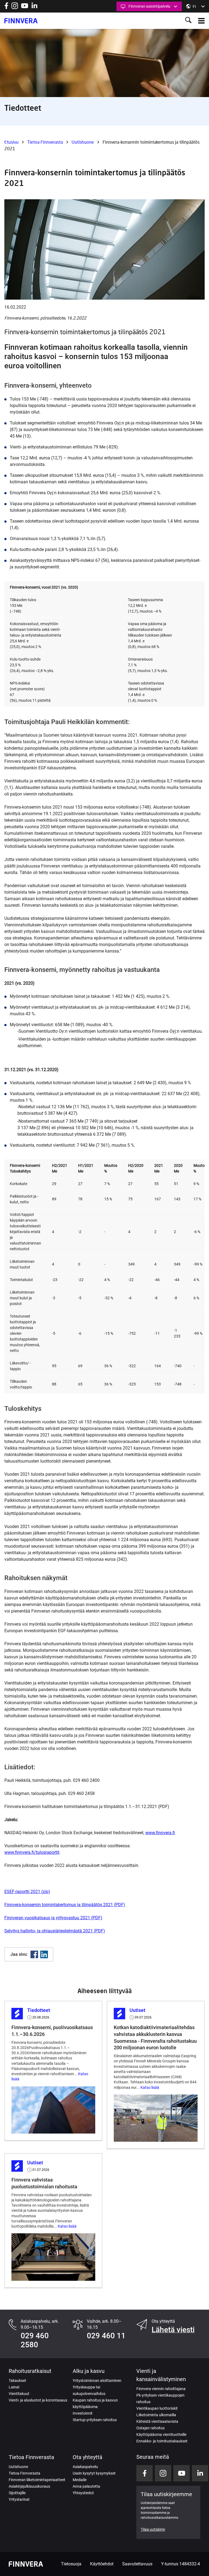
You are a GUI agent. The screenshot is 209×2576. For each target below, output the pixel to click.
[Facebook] (34, 1954)
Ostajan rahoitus (150, 2428)
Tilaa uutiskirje (153, 2529)
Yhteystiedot (83, 2493)
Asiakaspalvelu (85, 2467)
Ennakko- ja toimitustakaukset (162, 2441)
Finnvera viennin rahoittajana (161, 2389)
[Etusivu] (21, 21)
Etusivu (11, 142)
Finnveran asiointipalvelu (149, 6)
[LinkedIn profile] (34, 7)
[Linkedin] (44, 1954)
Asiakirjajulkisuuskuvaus (29, 2486)
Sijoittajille (17, 2493)
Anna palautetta (86, 2486)
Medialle (80, 2480)
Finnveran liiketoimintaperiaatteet (37, 2480)
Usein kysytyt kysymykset (94, 2473)
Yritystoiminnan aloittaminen (97, 2381)
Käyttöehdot (102, 2564)
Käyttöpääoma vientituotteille (161, 2435)
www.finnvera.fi (160, 1833)
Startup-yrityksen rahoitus (95, 2420)
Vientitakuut (19, 2394)
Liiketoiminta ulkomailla (156, 2415)
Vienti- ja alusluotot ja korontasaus (38, 2400)
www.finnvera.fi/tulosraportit (32, 1852)
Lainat (14, 2387)
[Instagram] (15, 7)
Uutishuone (83, 142)
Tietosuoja (71, 2564)
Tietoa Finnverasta (45, 142)
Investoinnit (83, 2413)
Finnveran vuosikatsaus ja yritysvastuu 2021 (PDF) (53, 1918)
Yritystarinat (19, 2499)
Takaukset (17, 2381)
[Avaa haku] (188, 21)
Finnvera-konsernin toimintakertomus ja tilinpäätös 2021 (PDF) (65, 1905)
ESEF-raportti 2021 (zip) (27, 1892)
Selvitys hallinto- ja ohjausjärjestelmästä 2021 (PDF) (55, 1931)
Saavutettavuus (137, 2564)
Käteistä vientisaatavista (157, 2421)
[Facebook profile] (6, 7)
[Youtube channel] (25, 7)
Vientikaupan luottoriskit (157, 2408)
